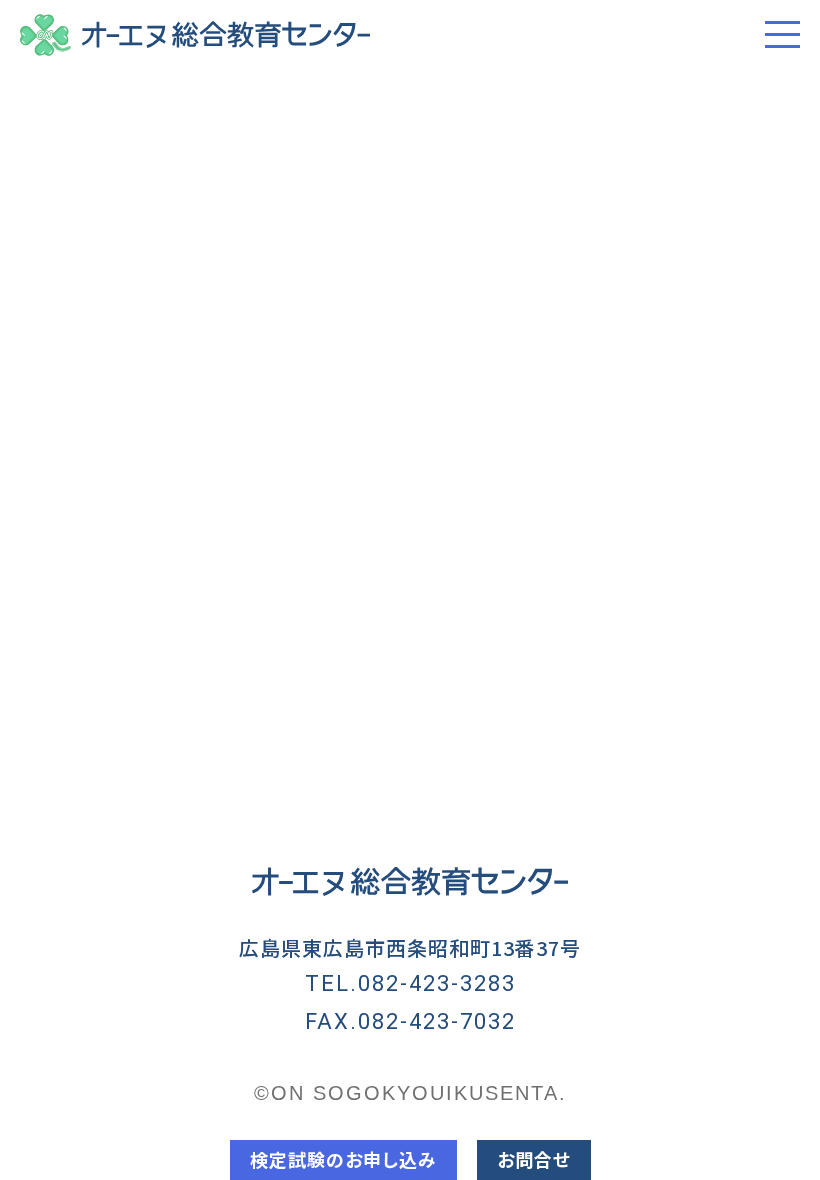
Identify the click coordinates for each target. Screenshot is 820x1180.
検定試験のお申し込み (343, 1159)
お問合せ (534, 1159)
